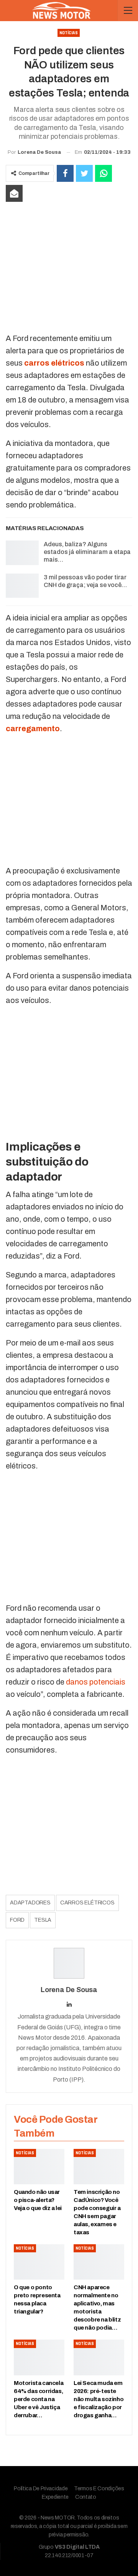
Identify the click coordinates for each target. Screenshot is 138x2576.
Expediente (55, 2497)
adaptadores (30, 1903)
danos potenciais (96, 1682)
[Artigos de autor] (69, 1963)
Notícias (69, 33)
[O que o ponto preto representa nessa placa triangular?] (39, 2262)
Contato (86, 2497)
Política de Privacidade (41, 2489)
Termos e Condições (99, 2489)
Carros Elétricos (87, 1903)
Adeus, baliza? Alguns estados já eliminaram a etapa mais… (87, 552)
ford (17, 1920)
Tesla (43, 1920)
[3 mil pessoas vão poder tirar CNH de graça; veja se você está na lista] (22, 586)
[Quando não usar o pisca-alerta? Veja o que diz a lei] (39, 2167)
